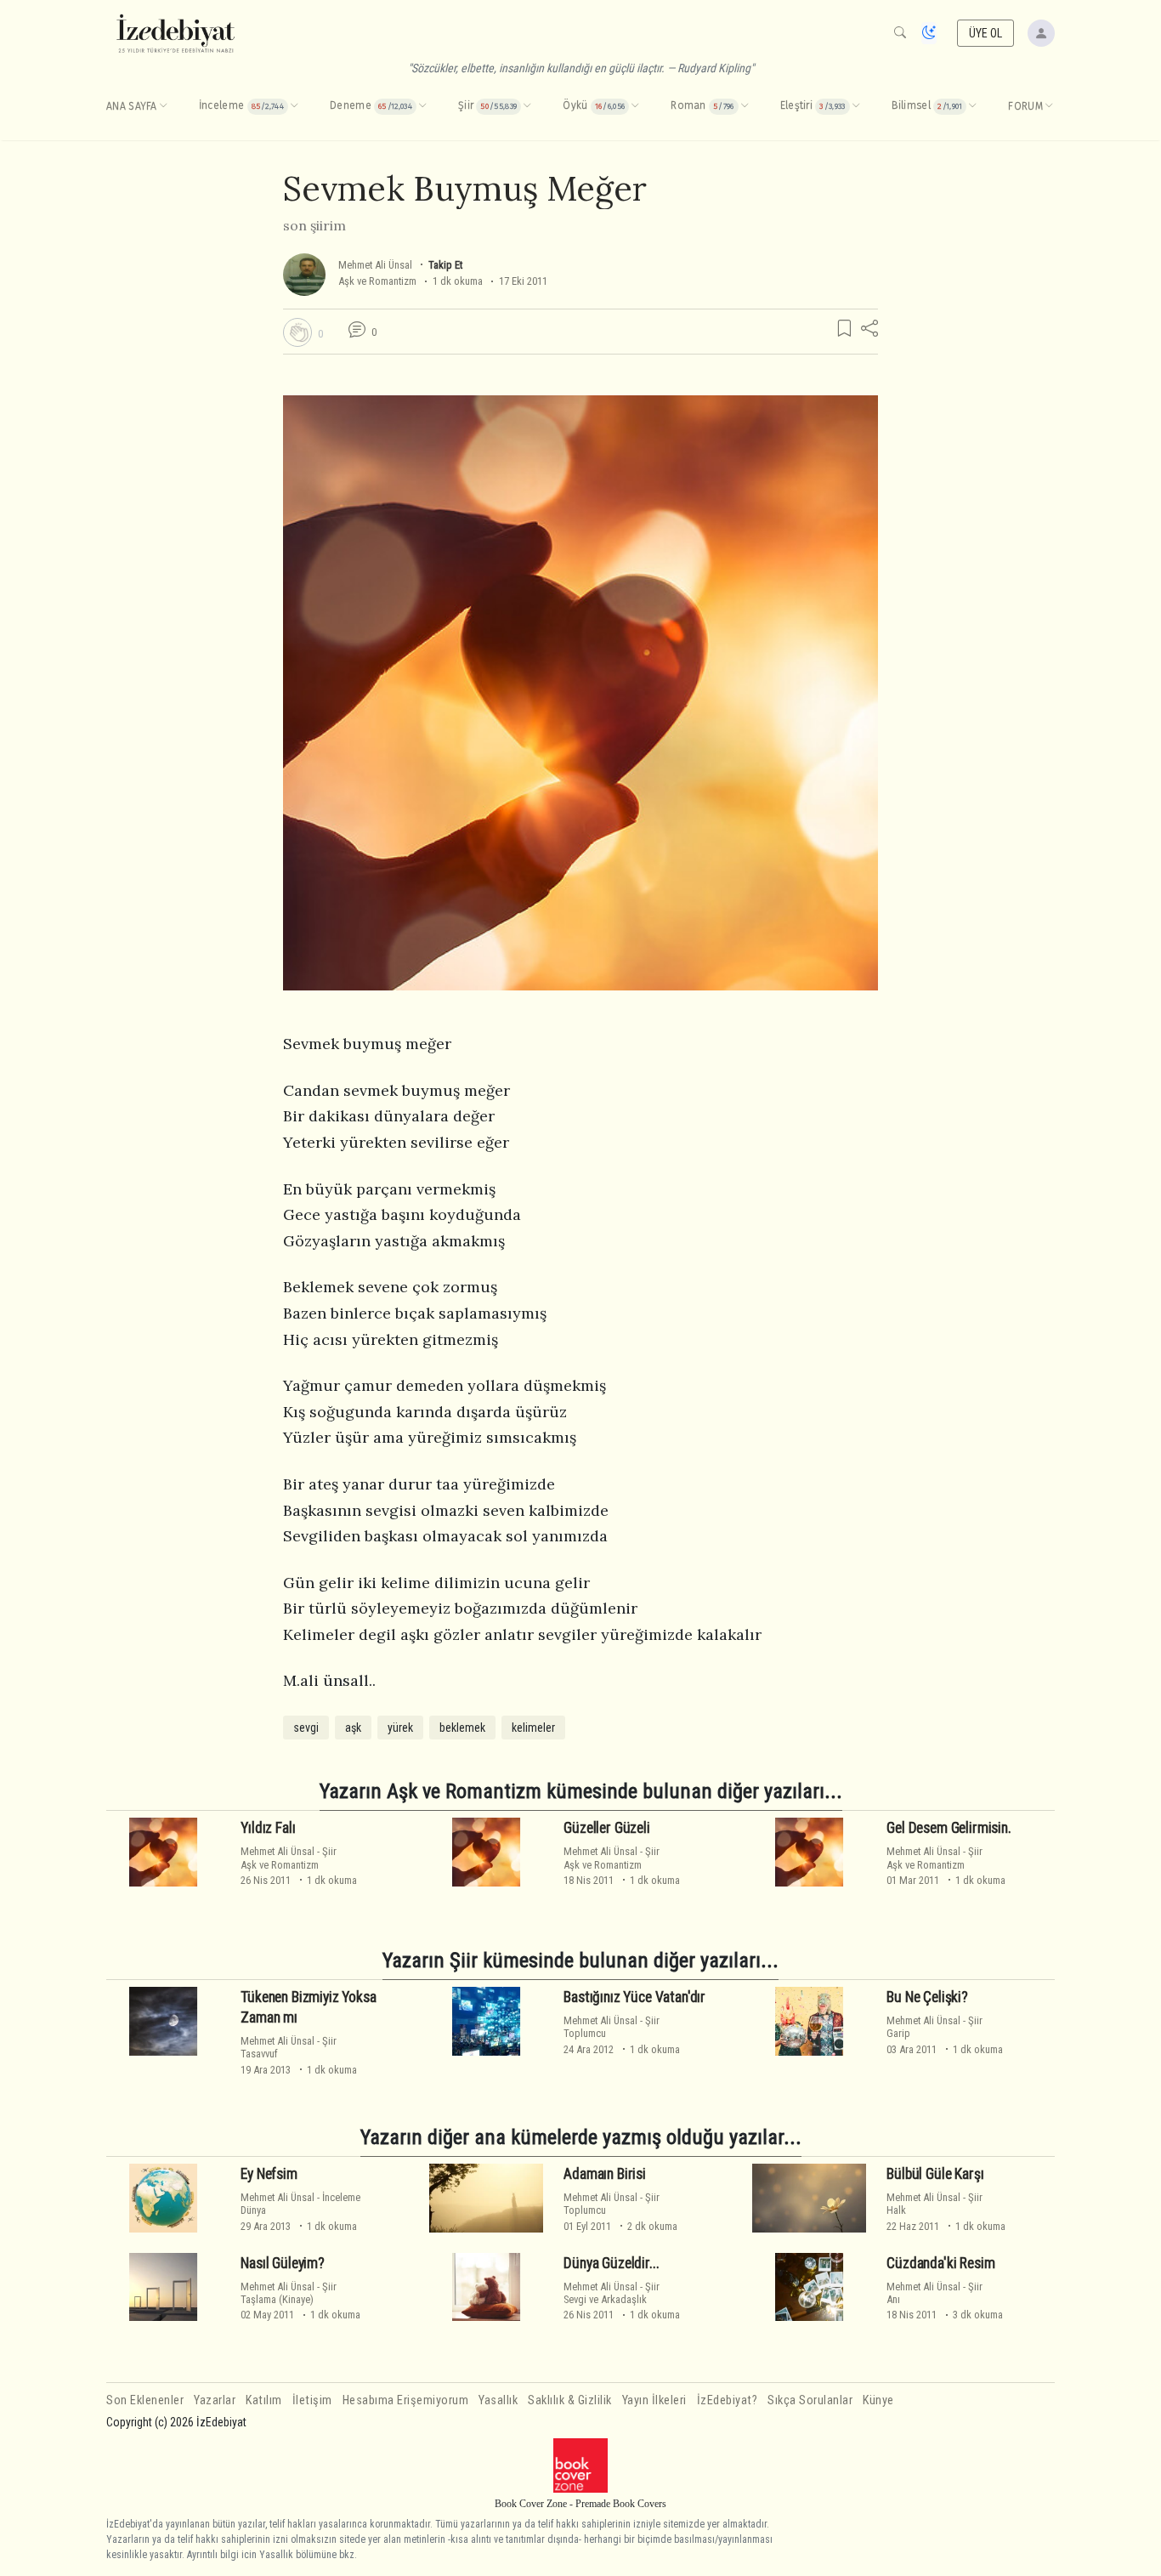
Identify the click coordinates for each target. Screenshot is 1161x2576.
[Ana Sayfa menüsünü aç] (163, 106)
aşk (353, 1728)
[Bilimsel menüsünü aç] (972, 106)
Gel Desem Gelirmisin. (949, 1828)
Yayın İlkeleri (654, 2400)
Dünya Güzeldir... (611, 2263)
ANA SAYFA (132, 106)
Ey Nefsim (269, 2174)
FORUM (1025, 106)
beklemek (462, 1728)
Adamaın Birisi (605, 2174)
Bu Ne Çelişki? (927, 1997)
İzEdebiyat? (728, 2400)
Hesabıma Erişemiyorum (406, 2400)
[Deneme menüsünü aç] (422, 106)
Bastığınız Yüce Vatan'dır (634, 1997)
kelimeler (533, 1728)
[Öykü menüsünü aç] (635, 106)
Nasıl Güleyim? (283, 2263)
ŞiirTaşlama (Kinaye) (289, 2293)
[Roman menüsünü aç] (745, 106)
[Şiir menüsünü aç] (527, 106)
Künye (878, 2400)
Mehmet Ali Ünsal (375, 265)
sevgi (306, 1728)
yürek (400, 1728)
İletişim (312, 2400)
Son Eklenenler (145, 2400)
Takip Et (445, 265)
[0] (297, 332)
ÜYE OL (986, 33)
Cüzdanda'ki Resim (940, 2263)
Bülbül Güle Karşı (935, 2174)
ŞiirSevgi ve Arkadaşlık (612, 2293)
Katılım (264, 2400)
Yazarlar (215, 2400)
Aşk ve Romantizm (377, 281)
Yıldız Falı (268, 1828)
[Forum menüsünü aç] (1049, 106)
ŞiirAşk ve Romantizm (289, 1858)
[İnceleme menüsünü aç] (294, 106)
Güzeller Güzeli (606, 1828)
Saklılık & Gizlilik (570, 2400)
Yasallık (498, 2400)
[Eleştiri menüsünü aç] (856, 106)
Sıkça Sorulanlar (810, 2400)
